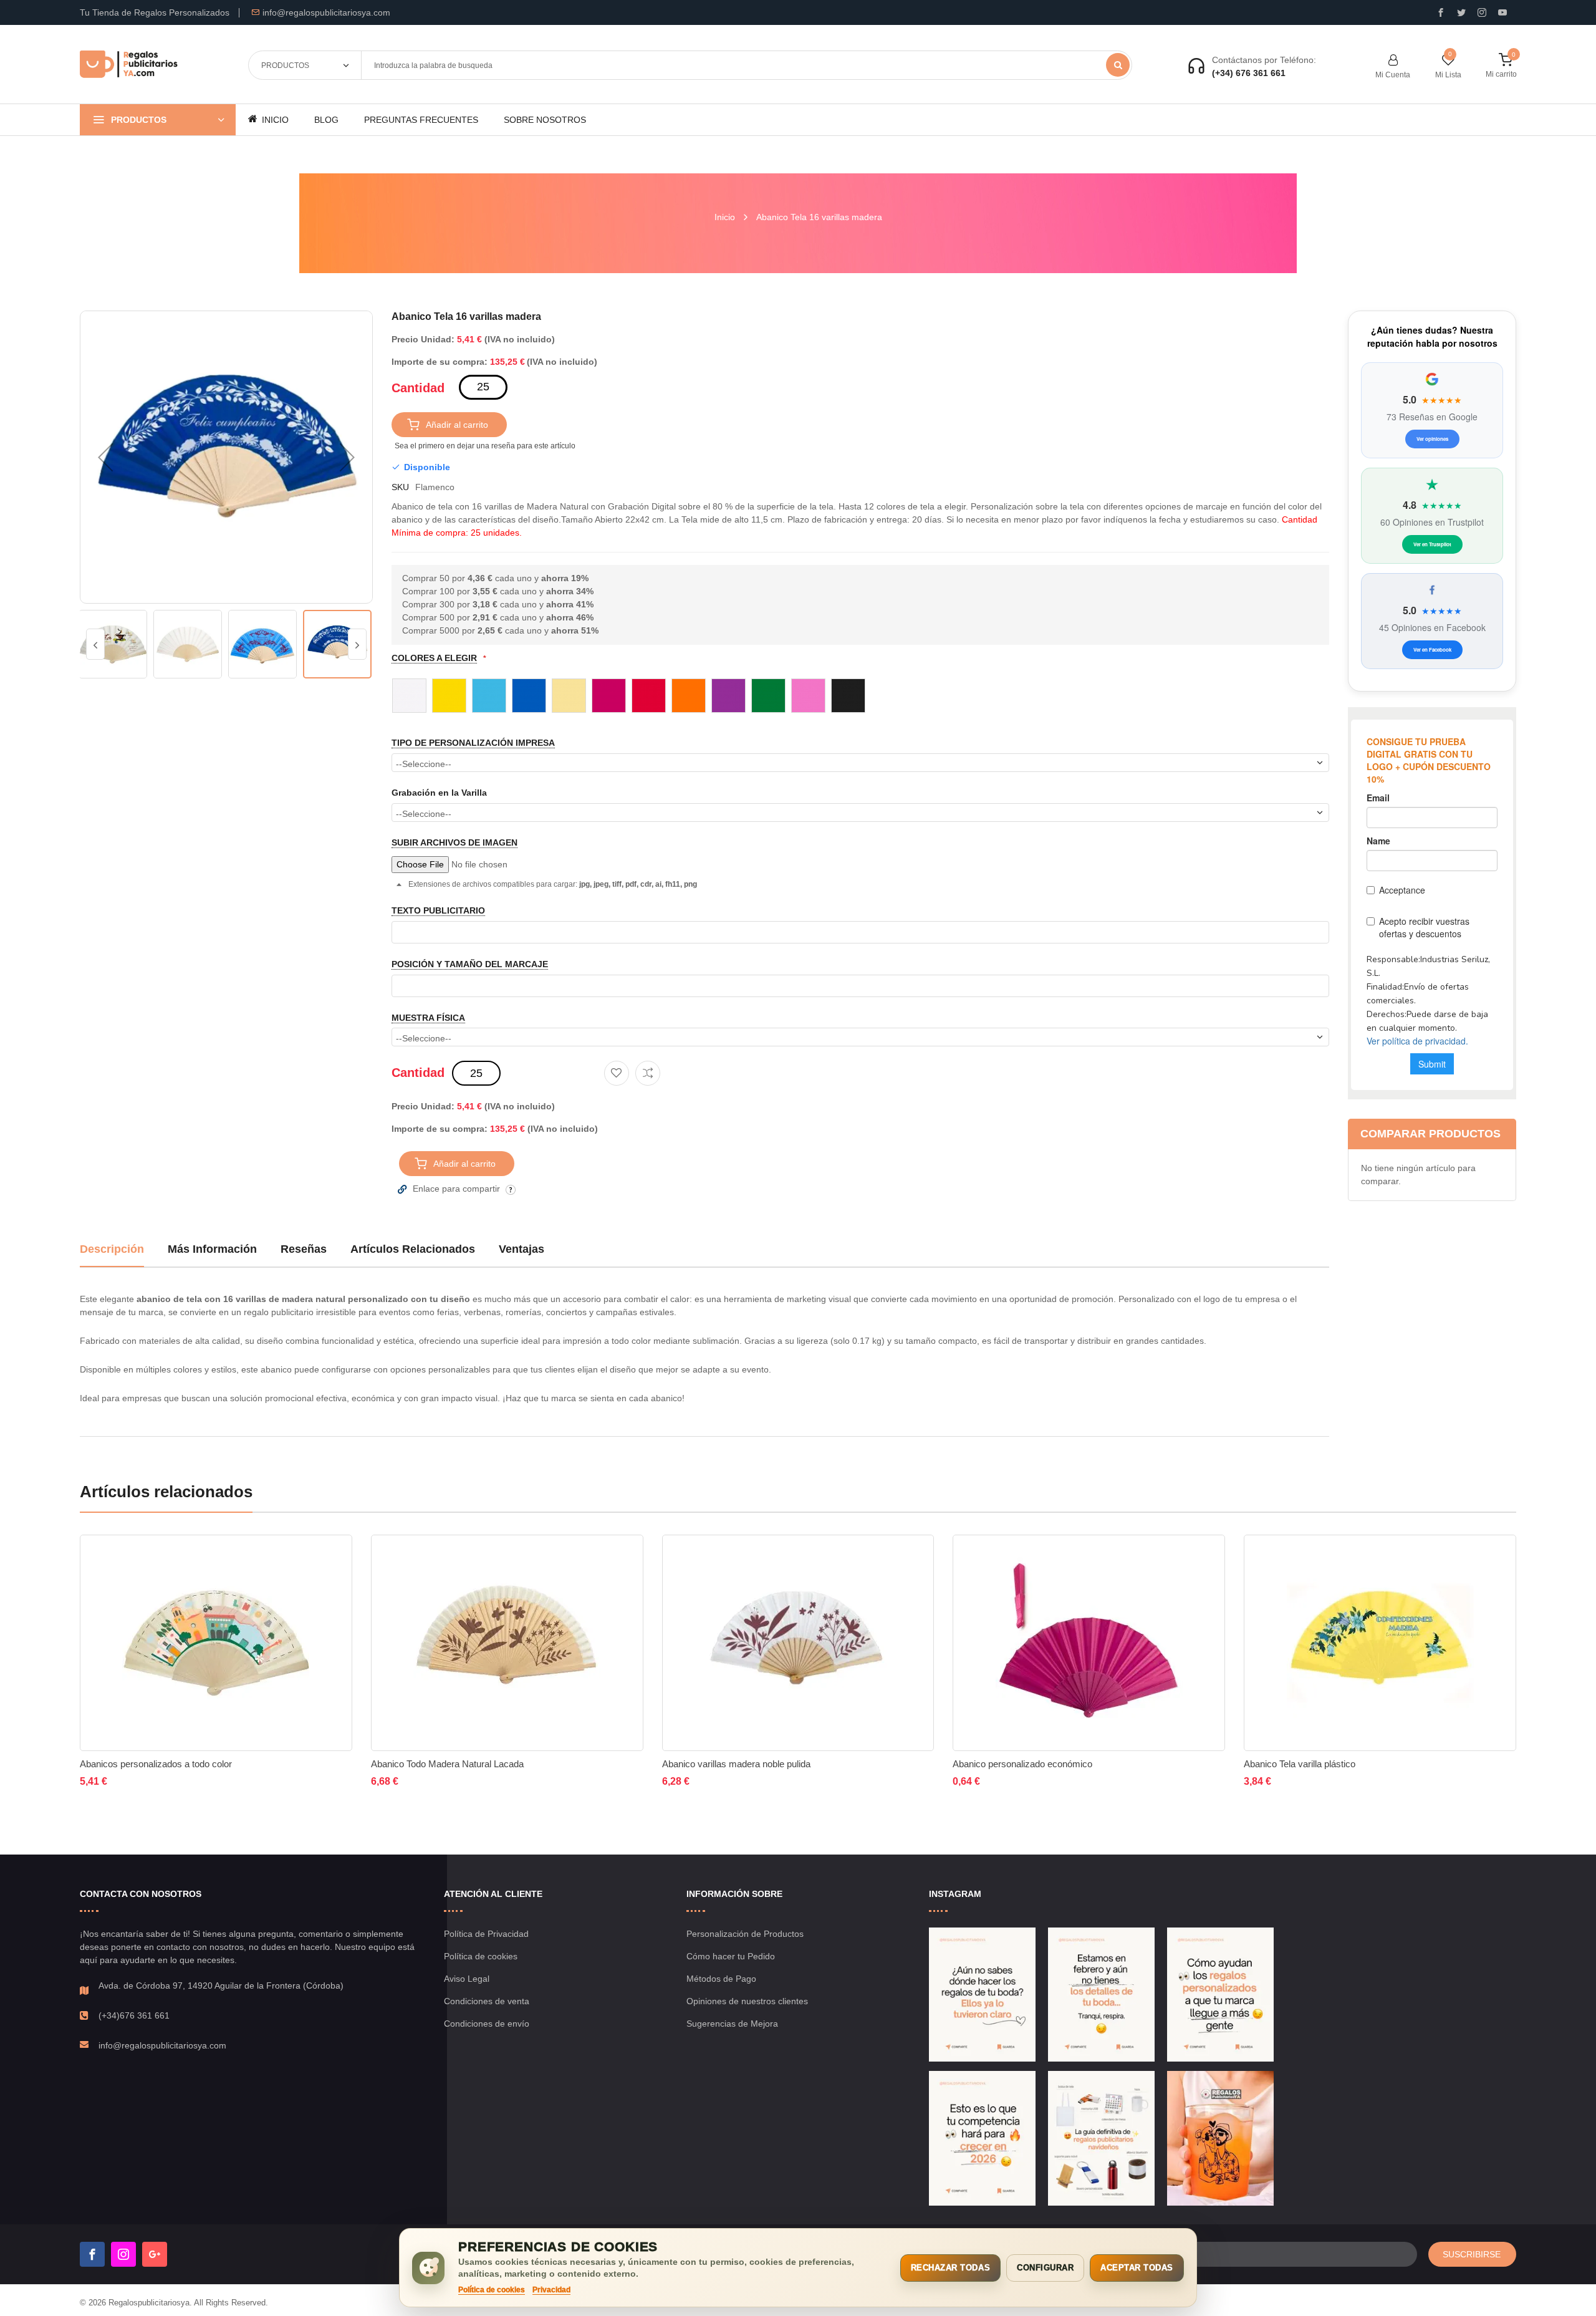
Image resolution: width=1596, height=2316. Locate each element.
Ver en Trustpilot (1432, 544)
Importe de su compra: (440, 362)
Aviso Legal (467, 1979)
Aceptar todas (1137, 2268)
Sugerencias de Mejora (732, 2024)
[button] (105, 457)
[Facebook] (92, 2254)
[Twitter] (1461, 12)
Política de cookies (481, 1956)
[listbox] (860, 695)
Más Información (212, 1249)
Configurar (1045, 2268)
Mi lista (1448, 75)
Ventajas (522, 1249)
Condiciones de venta (487, 2001)
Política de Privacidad (486, 1934)
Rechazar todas (950, 2268)
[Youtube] (1502, 12)
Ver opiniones (1432, 439)
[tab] (112, 1254)
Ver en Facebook (1432, 649)
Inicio (725, 217)
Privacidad (551, 2290)
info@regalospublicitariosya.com (326, 12)
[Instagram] (1482, 12)
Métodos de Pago (721, 1979)
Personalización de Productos (745, 1934)
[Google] (155, 2254)
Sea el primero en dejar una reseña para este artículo (485, 446)
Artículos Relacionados (413, 1249)
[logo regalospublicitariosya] (129, 65)
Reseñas (304, 1249)
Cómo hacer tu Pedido (731, 1956)
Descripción (112, 1249)
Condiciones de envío (487, 2024)
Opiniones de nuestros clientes (747, 2001)
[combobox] (746, 65)
